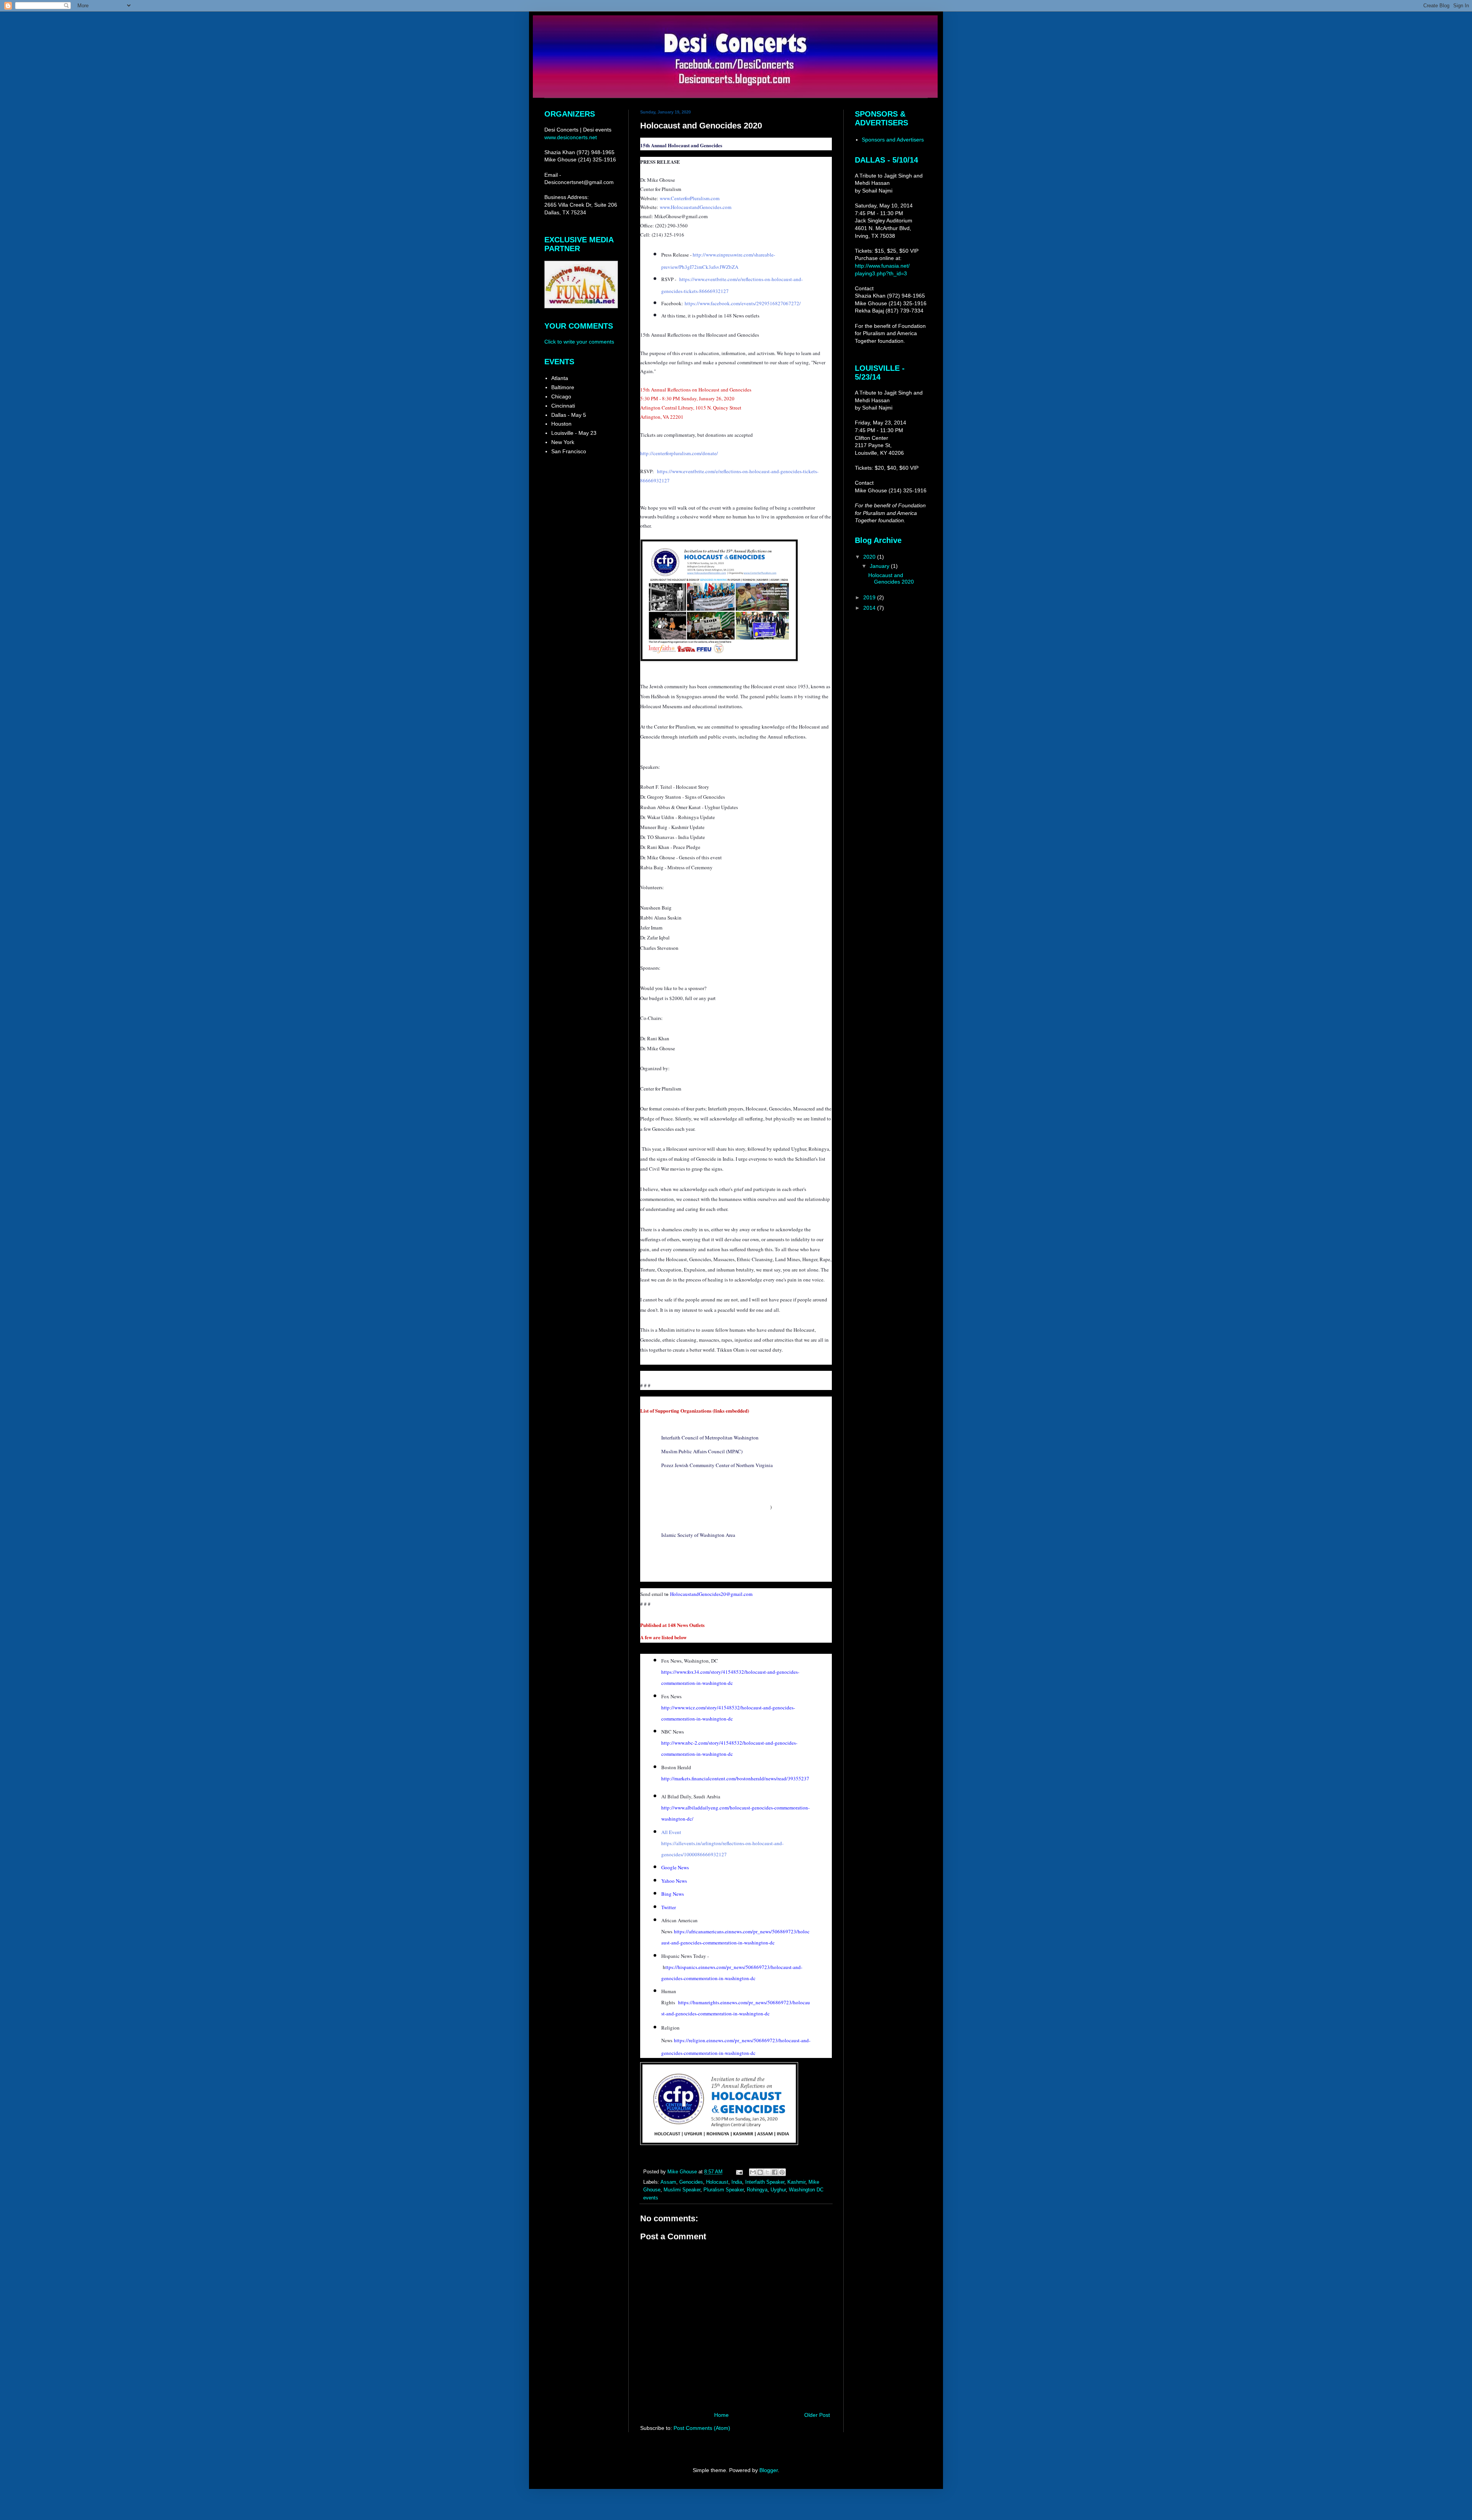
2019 (870, 597)
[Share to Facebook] (775, 2172)
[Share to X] (767, 2172)
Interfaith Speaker (765, 2182)
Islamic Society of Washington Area (698, 1535)
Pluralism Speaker (724, 2190)
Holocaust (717, 2182)
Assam (668, 2182)
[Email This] (753, 2172)
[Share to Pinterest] (782, 2172)
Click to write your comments (579, 342)
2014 (870, 608)
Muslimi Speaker (682, 2190)
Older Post (817, 2415)
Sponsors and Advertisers (893, 140)
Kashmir (796, 2182)
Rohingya (757, 2190)
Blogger (769, 2470)
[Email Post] (739, 2172)
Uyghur (778, 2190)
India (737, 2182)
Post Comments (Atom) (702, 2428)
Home (721, 2415)
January (880, 566)
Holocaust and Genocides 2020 (891, 578)
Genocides (691, 2182)
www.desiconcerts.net (571, 137)
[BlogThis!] (760, 2172)
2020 (870, 557)
